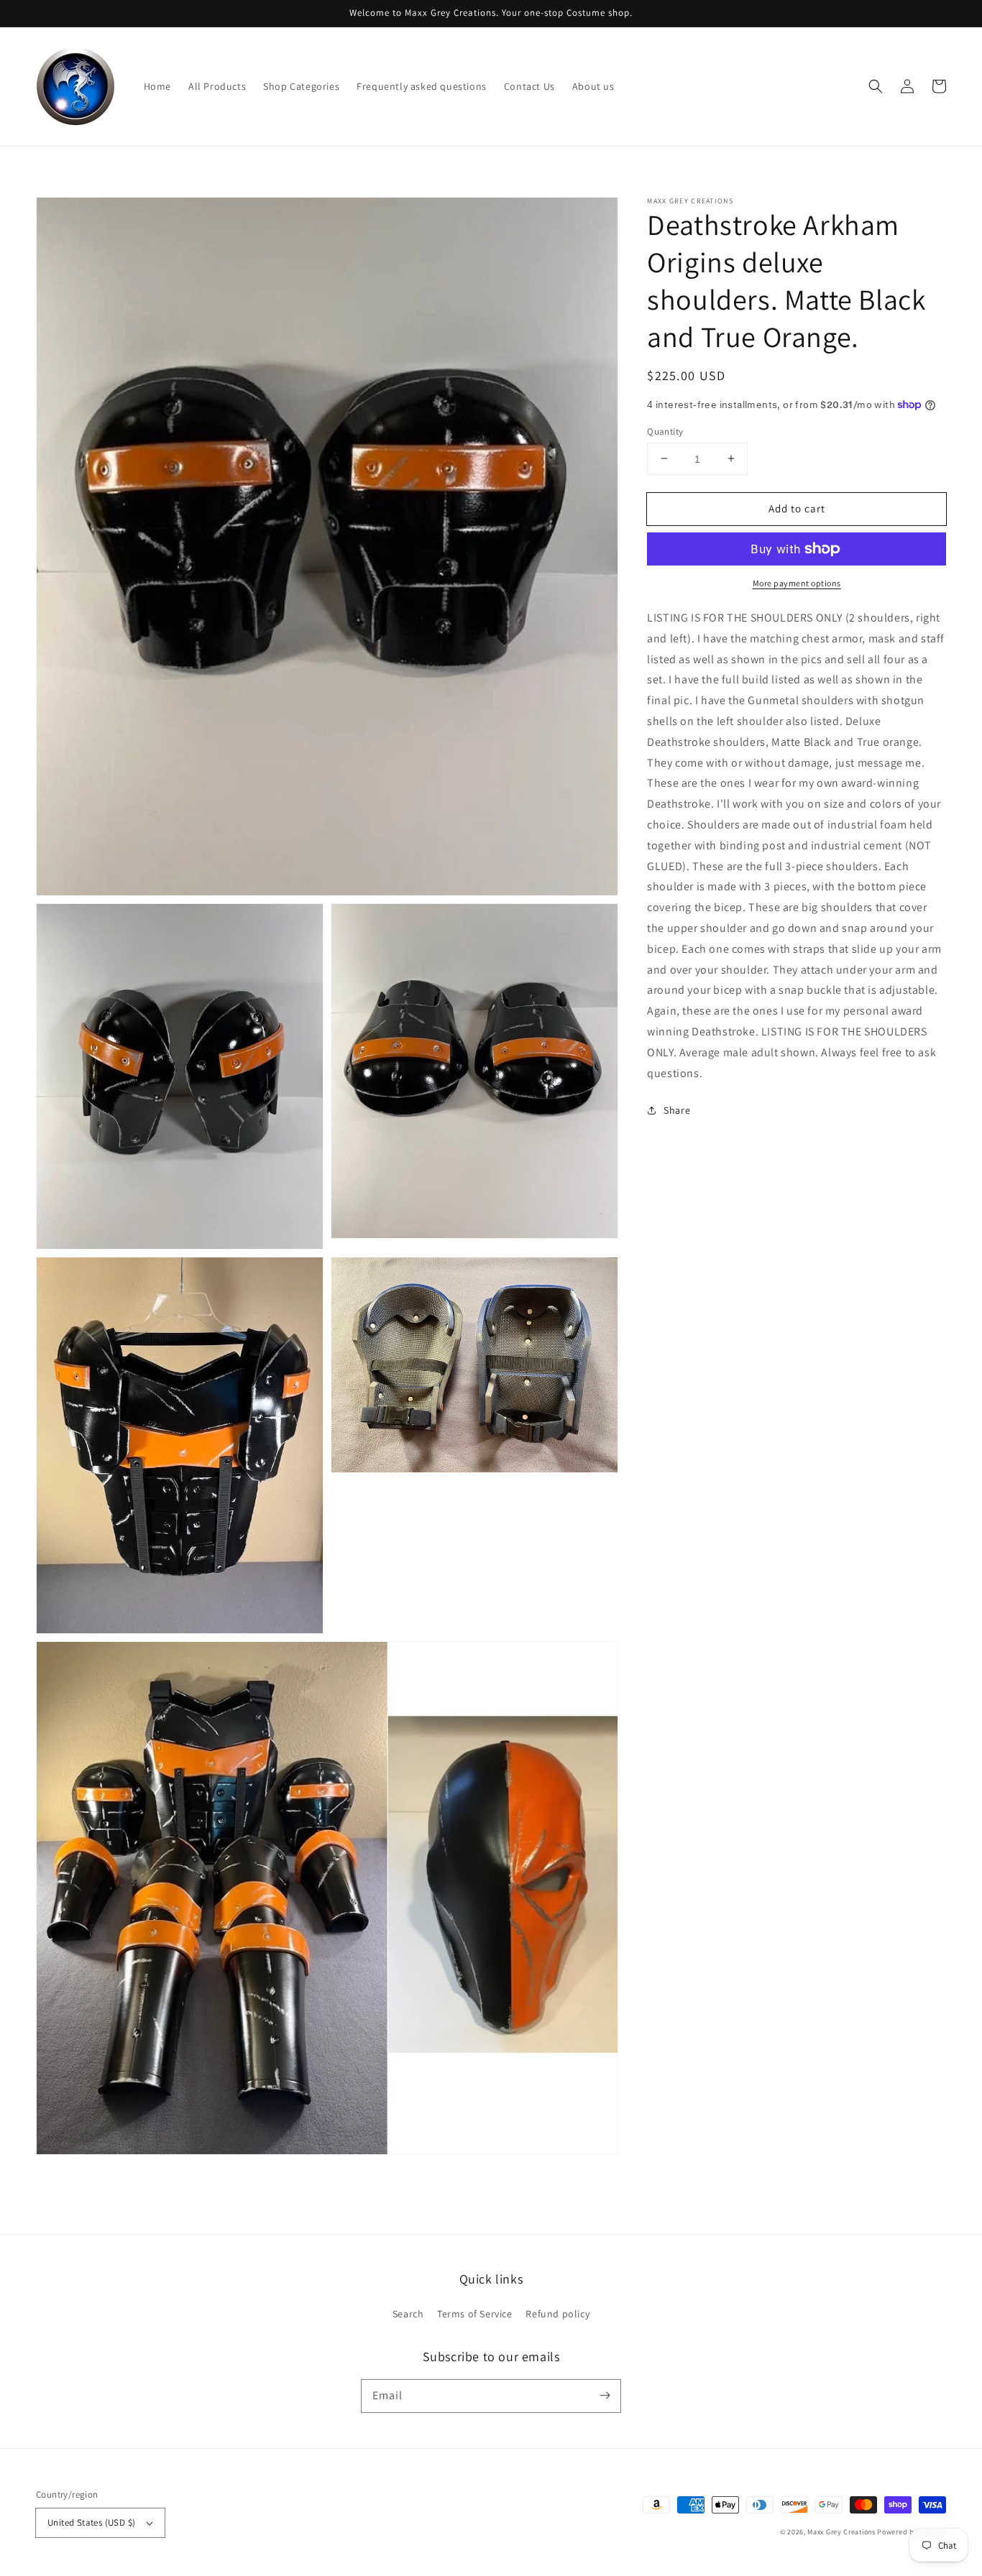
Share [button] (677, 1110)
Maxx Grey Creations (841, 2532)
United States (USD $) (91, 2522)
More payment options (797, 583)
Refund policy (557, 2314)
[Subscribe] (605, 2396)
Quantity (665, 431)
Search (408, 2314)
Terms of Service (475, 2314)
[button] (876, 86)
